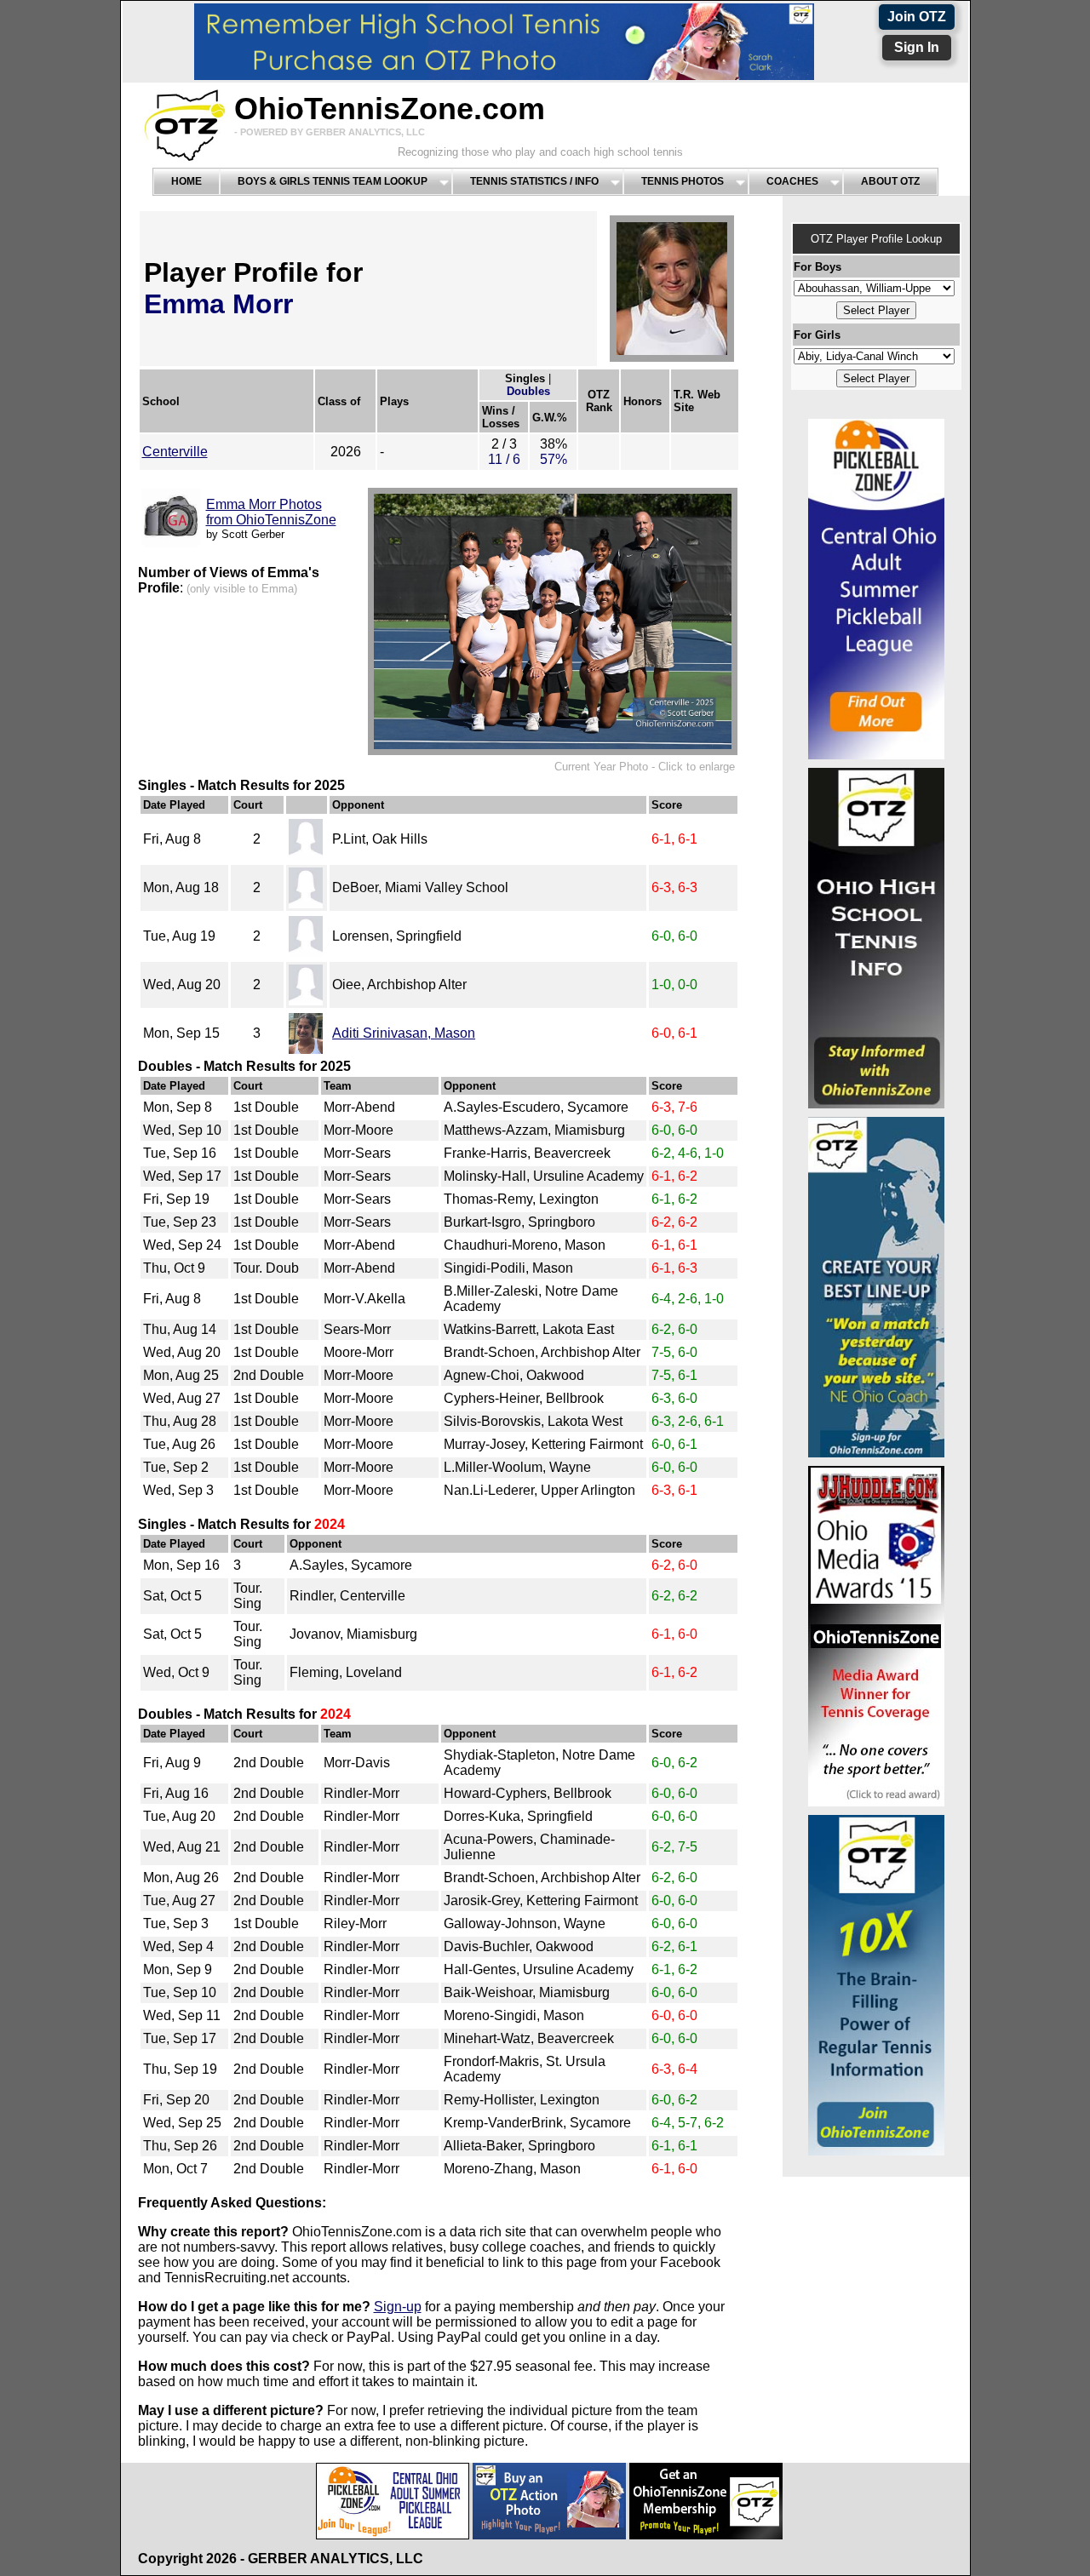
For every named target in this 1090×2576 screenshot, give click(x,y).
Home (186, 181)
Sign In (917, 47)
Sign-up (398, 2307)
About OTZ (890, 181)
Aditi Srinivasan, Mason (404, 1033)
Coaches (792, 181)
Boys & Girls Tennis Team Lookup (333, 181)
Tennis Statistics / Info (534, 181)
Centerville (175, 452)
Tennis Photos (683, 181)
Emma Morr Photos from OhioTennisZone (271, 512)
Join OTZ (917, 17)
